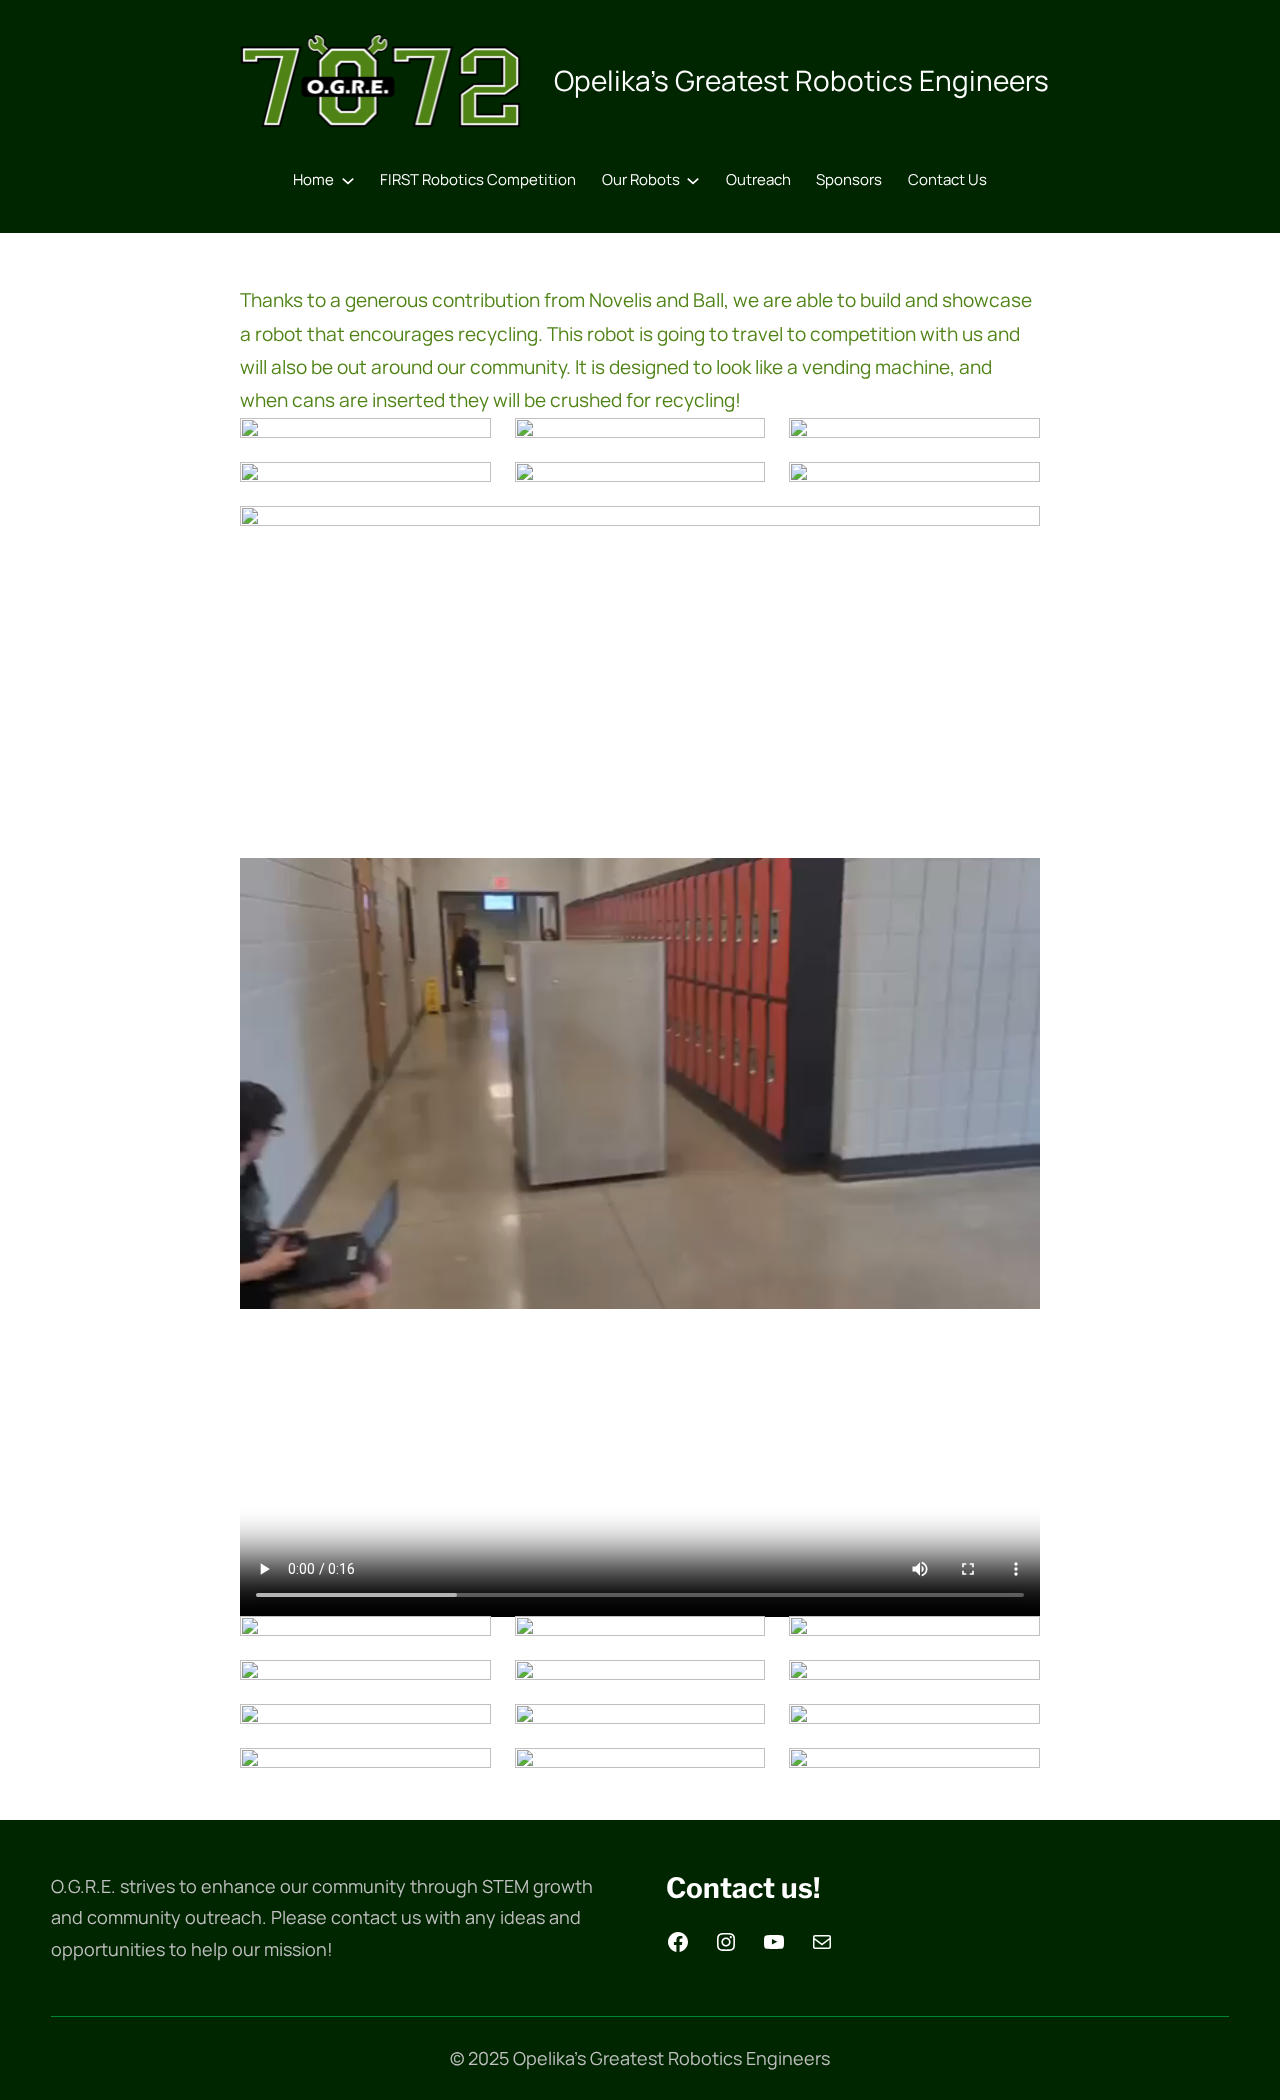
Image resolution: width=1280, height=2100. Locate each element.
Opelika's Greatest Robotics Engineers (801, 80)
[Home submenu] (348, 180)
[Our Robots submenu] (693, 180)
